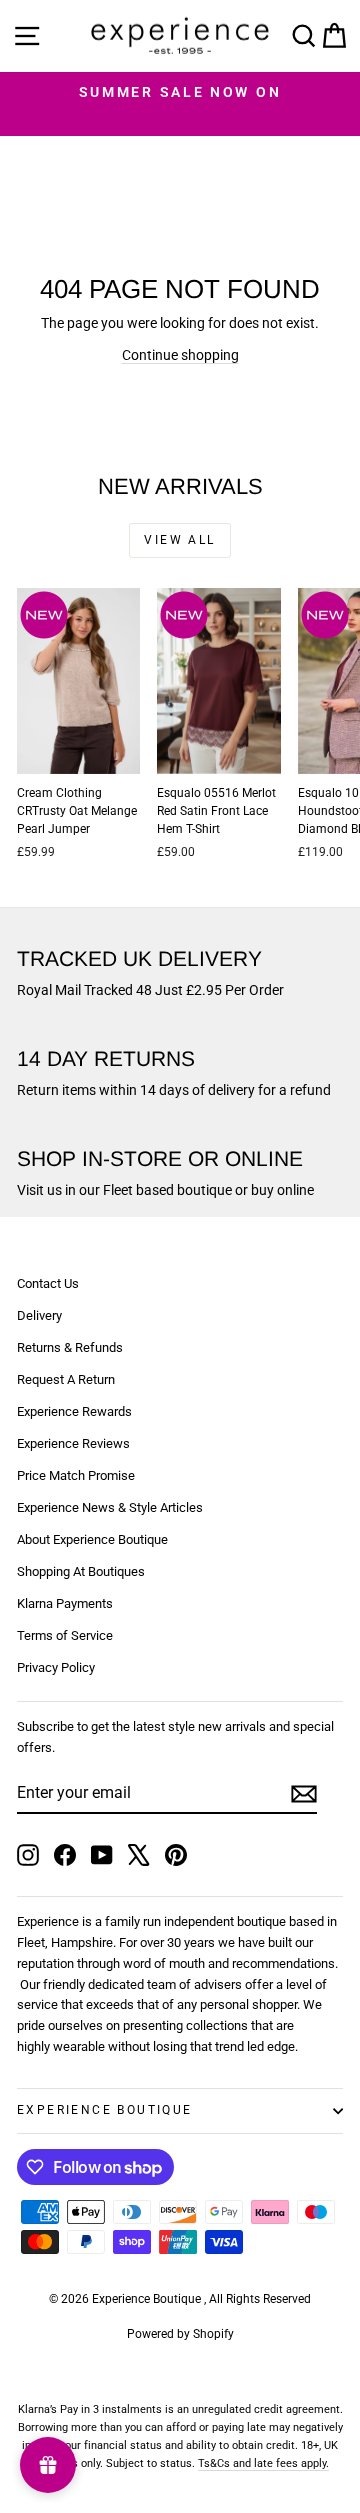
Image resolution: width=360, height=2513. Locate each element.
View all (179, 540)
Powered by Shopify (180, 2334)
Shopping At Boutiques (81, 1571)
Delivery (39, 1315)
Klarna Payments (65, 1603)
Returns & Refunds (70, 1347)
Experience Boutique (105, 2110)
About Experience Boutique (92, 1539)
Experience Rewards (74, 1411)
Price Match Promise (76, 1475)
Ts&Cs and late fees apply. (263, 2463)
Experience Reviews (73, 1443)
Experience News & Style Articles (110, 1507)
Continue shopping (180, 355)
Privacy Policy (56, 1667)
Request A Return (66, 1379)
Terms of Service (65, 1635)
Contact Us (48, 1283)
